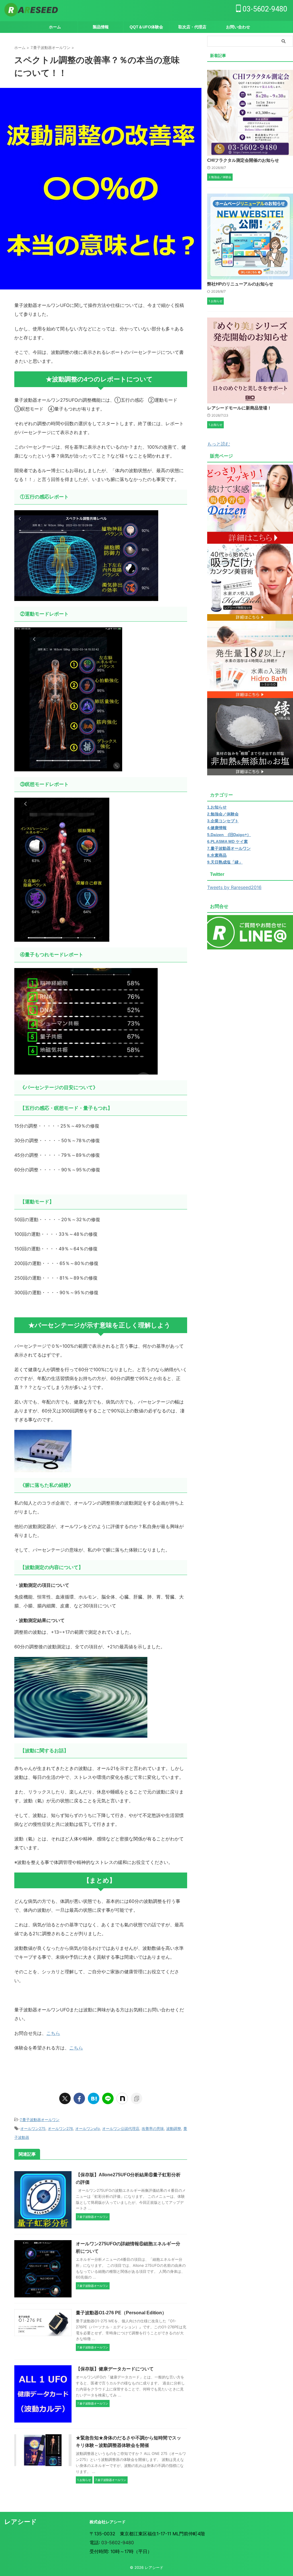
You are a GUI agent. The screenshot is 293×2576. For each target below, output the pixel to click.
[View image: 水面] (81, 1733)
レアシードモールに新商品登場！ (239, 408)
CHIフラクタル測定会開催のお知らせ (243, 160)
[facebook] (79, 2098)
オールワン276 (60, 2128)
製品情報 (101, 27)
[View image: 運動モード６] (68, 767)
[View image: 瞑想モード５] (62, 937)
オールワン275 (33, 2128)
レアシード (21, 2522)
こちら (53, 2033)
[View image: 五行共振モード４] (86, 596)
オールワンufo (88, 2128)
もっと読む (219, 444)
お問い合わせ (238, 27)
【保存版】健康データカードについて (115, 2369)
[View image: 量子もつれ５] (86, 1070)
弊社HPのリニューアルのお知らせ (240, 284)
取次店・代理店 (192, 27)
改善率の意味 (153, 2128)
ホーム (55, 27)
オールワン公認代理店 (121, 2128)
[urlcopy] (136, 2098)
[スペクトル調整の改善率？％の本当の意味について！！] (94, 2098)
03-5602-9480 (264, 9)
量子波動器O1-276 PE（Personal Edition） (121, 2313)
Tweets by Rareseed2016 (234, 887)
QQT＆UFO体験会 (146, 27)
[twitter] (65, 2098)
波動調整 (174, 2128)
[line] (108, 2098)
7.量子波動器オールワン (40, 2120)
